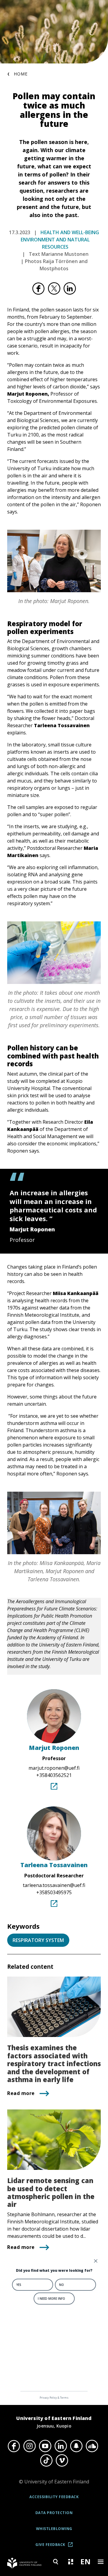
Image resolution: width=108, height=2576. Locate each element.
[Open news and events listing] (70, 2562)
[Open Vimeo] (62, 2461)
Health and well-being (70, 232)
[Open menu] (100, 2562)
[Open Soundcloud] (92, 2446)
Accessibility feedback (54, 2497)
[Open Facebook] (14, 2446)
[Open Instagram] (29, 2446)
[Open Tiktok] (46, 2461)
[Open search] (55, 2562)
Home (21, 74)
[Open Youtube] (45, 2446)
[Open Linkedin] (61, 2446)
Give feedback (56, 2547)
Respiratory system (38, 1940)
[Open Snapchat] (76, 2446)
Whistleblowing (54, 2529)
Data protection (54, 2513)
